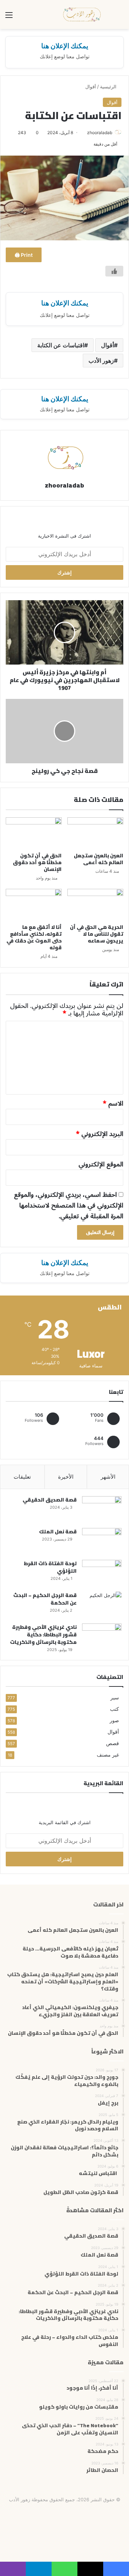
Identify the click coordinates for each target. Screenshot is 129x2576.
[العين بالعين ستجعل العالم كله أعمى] (95, 833)
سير (115, 1698)
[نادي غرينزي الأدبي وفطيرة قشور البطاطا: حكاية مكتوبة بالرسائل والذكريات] (102, 1637)
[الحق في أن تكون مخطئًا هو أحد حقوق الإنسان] (34, 833)
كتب (114, 1709)
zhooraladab (100, 133)
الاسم (113, 1103)
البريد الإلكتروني (100, 1134)
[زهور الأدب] (82, 14)
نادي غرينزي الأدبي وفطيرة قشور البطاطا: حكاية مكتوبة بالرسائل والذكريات (43, 1635)
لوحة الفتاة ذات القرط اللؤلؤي (50, 1567)
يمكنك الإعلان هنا (65, 46)
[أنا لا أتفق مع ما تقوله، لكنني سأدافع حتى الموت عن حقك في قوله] (34, 905)
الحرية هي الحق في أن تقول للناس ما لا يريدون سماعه (97, 934)
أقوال (91, 87)
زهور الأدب (101, 361)
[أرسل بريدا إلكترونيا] (84, 133)
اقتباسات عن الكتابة (61, 345)
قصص (113, 1743)
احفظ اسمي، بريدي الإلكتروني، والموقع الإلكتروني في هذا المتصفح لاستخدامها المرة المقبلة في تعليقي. (69, 1205)
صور (114, 1720)
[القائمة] (9, 17)
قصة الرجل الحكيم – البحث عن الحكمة (45, 1599)
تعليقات (22, 1477)
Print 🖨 (24, 255)
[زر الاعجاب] (114, 271)
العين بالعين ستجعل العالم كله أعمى (99, 859)
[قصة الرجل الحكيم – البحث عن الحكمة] (102, 1605)
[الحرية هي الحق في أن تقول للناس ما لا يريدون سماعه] (95, 905)
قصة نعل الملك (58, 1532)
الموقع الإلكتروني (101, 1164)
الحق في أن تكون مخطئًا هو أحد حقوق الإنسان (37, 862)
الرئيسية (109, 87)
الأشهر (108, 1477)
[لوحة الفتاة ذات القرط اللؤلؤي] (102, 1573)
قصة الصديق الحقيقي (50, 1500)
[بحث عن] (120, 17)
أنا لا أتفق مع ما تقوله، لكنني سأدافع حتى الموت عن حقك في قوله (34, 937)
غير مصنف (108, 1755)
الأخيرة (66, 1477)
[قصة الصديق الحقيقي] (102, 1510)
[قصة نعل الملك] (102, 1541)
